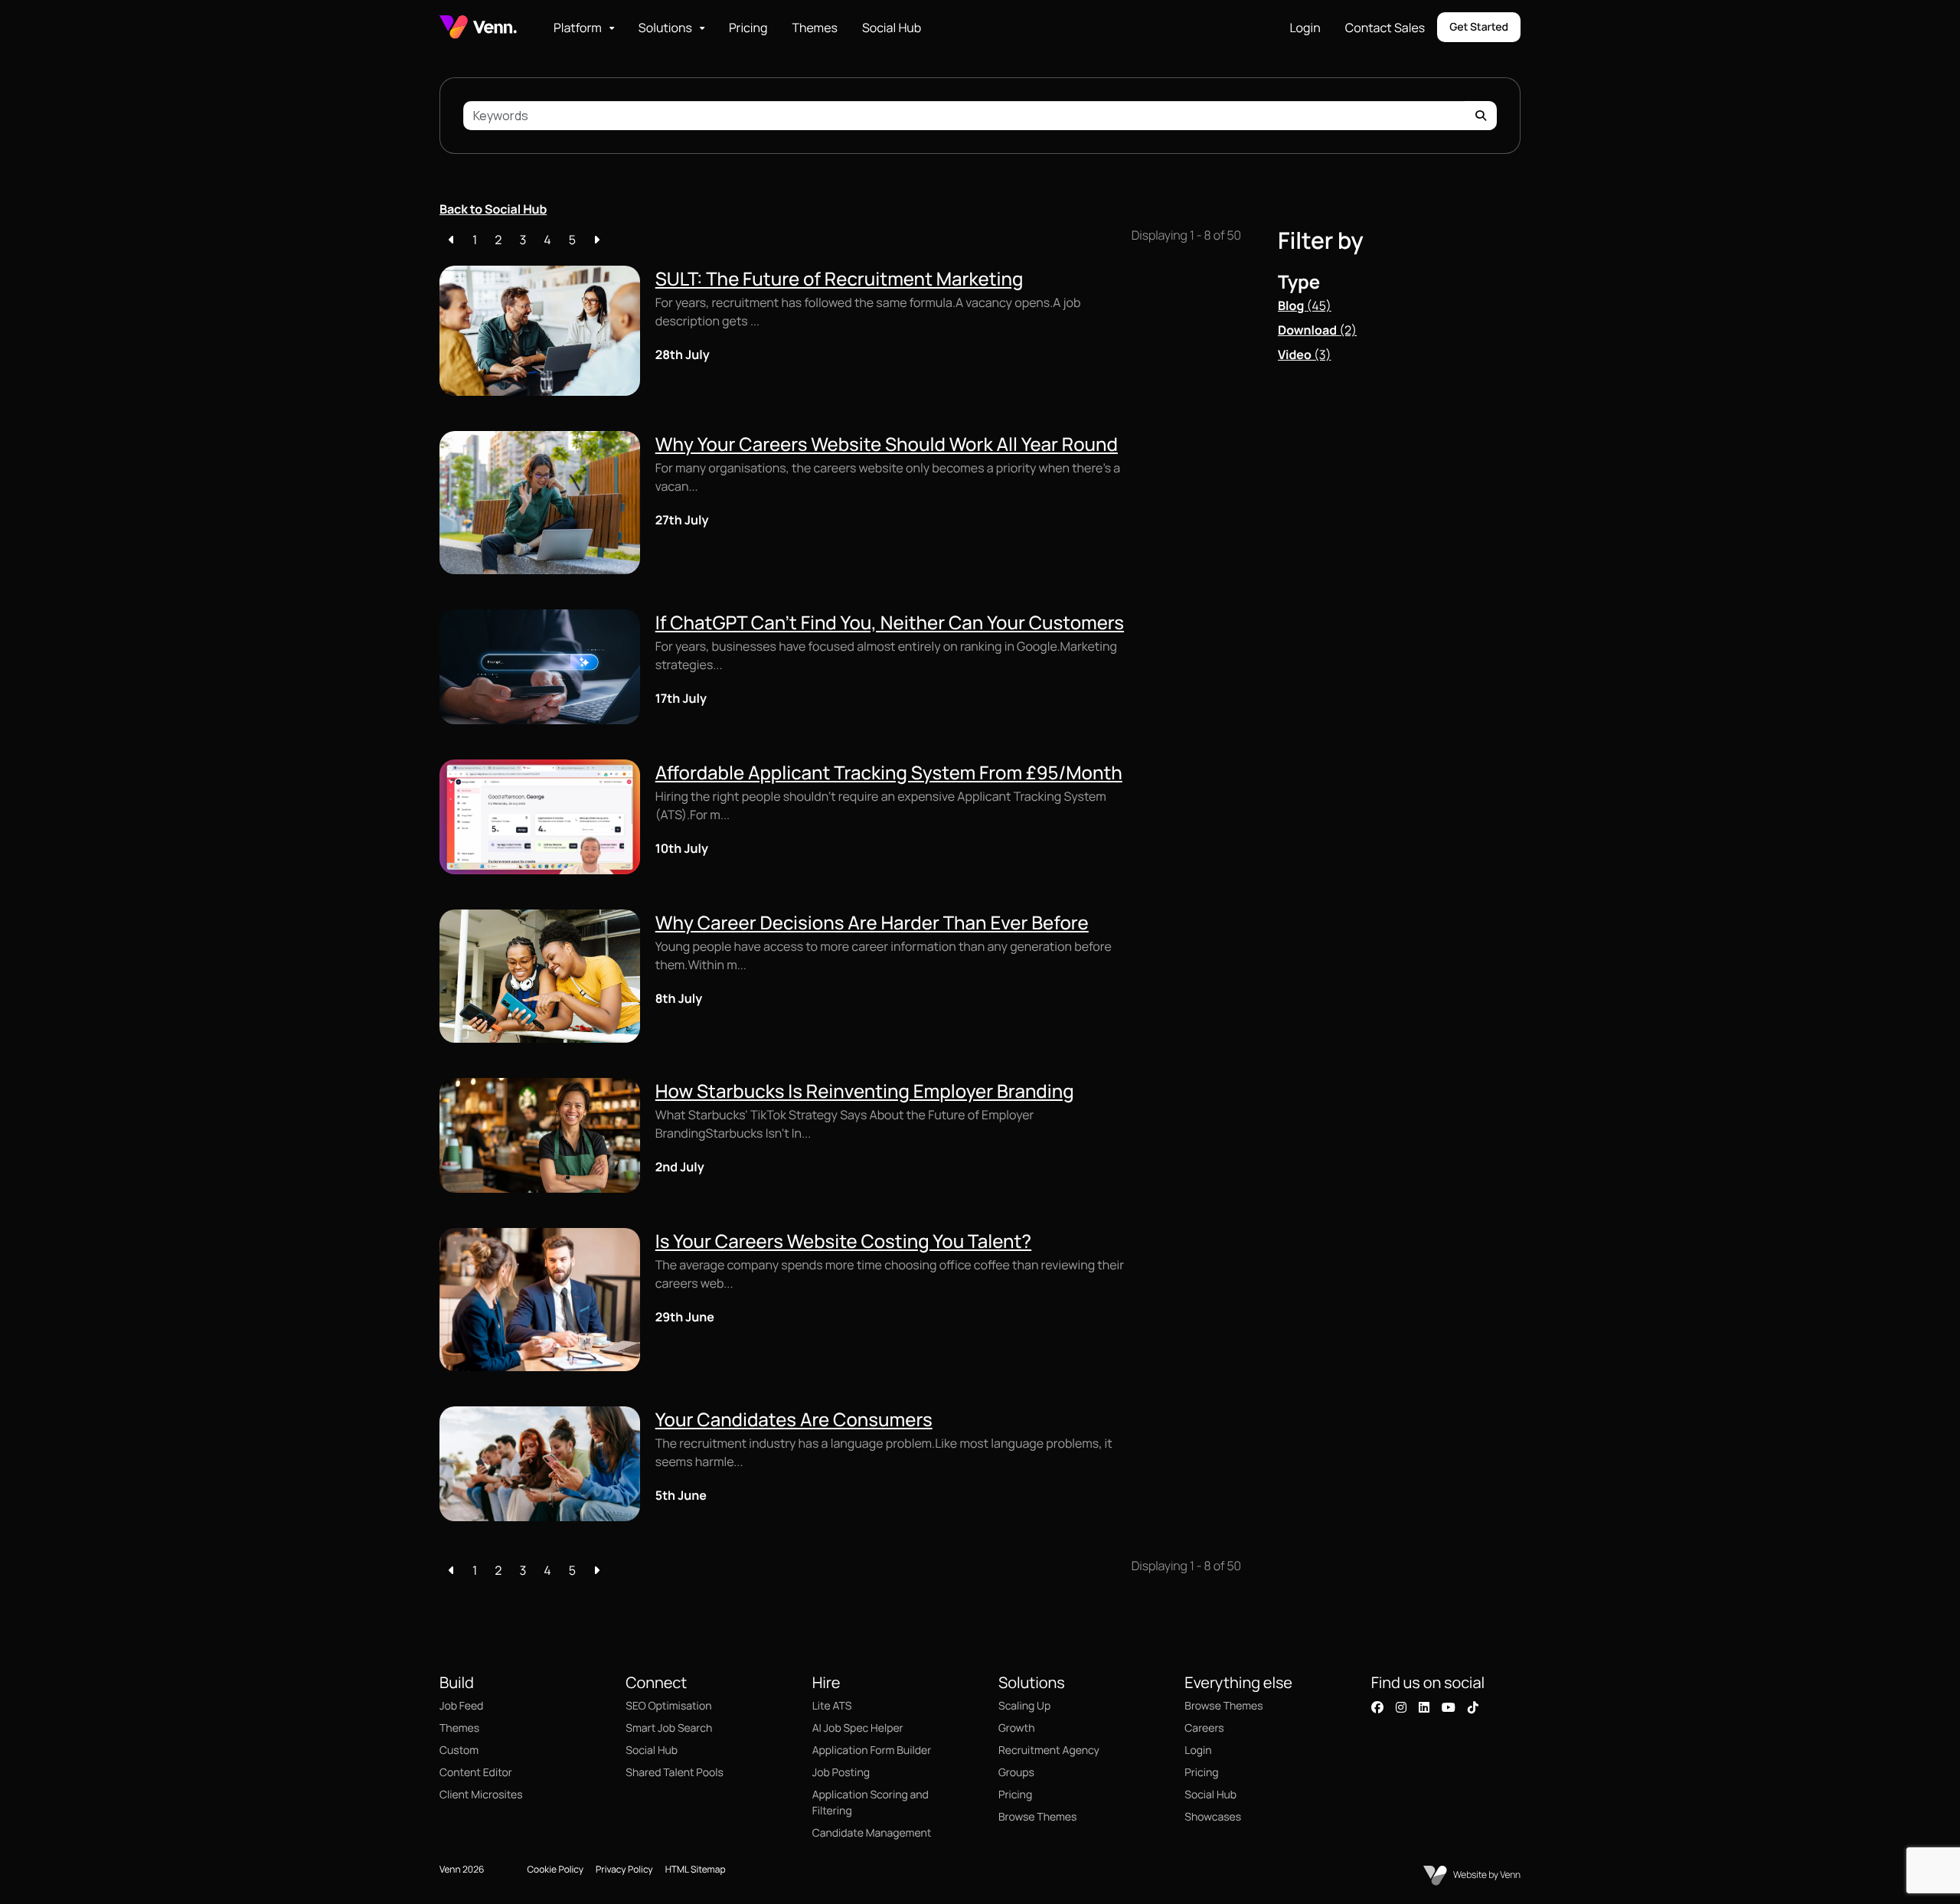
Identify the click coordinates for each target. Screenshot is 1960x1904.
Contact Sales (1385, 28)
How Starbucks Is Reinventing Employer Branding (865, 1091)
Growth (1016, 1728)
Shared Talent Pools (675, 1773)
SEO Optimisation (668, 1706)
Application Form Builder (872, 1751)
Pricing (748, 28)
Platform (578, 28)
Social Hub (892, 28)
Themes (814, 28)
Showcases (1213, 1817)
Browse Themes (1037, 1817)
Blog (1305, 305)
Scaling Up (1024, 1706)
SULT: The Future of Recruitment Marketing (840, 279)
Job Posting (841, 1773)
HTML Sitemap (696, 1869)
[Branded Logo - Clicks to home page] (478, 27)
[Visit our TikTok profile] (1473, 1707)
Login (1305, 28)
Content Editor (476, 1773)
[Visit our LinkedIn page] (1424, 1707)
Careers (1204, 1728)
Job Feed (461, 1706)
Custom (459, 1751)
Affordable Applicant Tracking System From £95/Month (889, 773)
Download (1317, 330)
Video (1305, 354)
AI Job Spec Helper (858, 1728)
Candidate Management (872, 1833)
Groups (1016, 1773)
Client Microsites (481, 1795)
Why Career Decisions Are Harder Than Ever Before (872, 923)
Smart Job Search (669, 1728)
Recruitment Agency (1049, 1751)
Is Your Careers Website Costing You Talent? (843, 1241)
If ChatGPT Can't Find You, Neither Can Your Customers (890, 623)
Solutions (665, 28)
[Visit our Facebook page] (1377, 1707)
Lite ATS (832, 1706)
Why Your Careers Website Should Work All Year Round (887, 444)
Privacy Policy (624, 1869)
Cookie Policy (555, 1869)
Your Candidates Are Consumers (794, 1420)
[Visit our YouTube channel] (1449, 1707)
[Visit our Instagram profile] (1401, 1707)
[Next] (596, 240)
